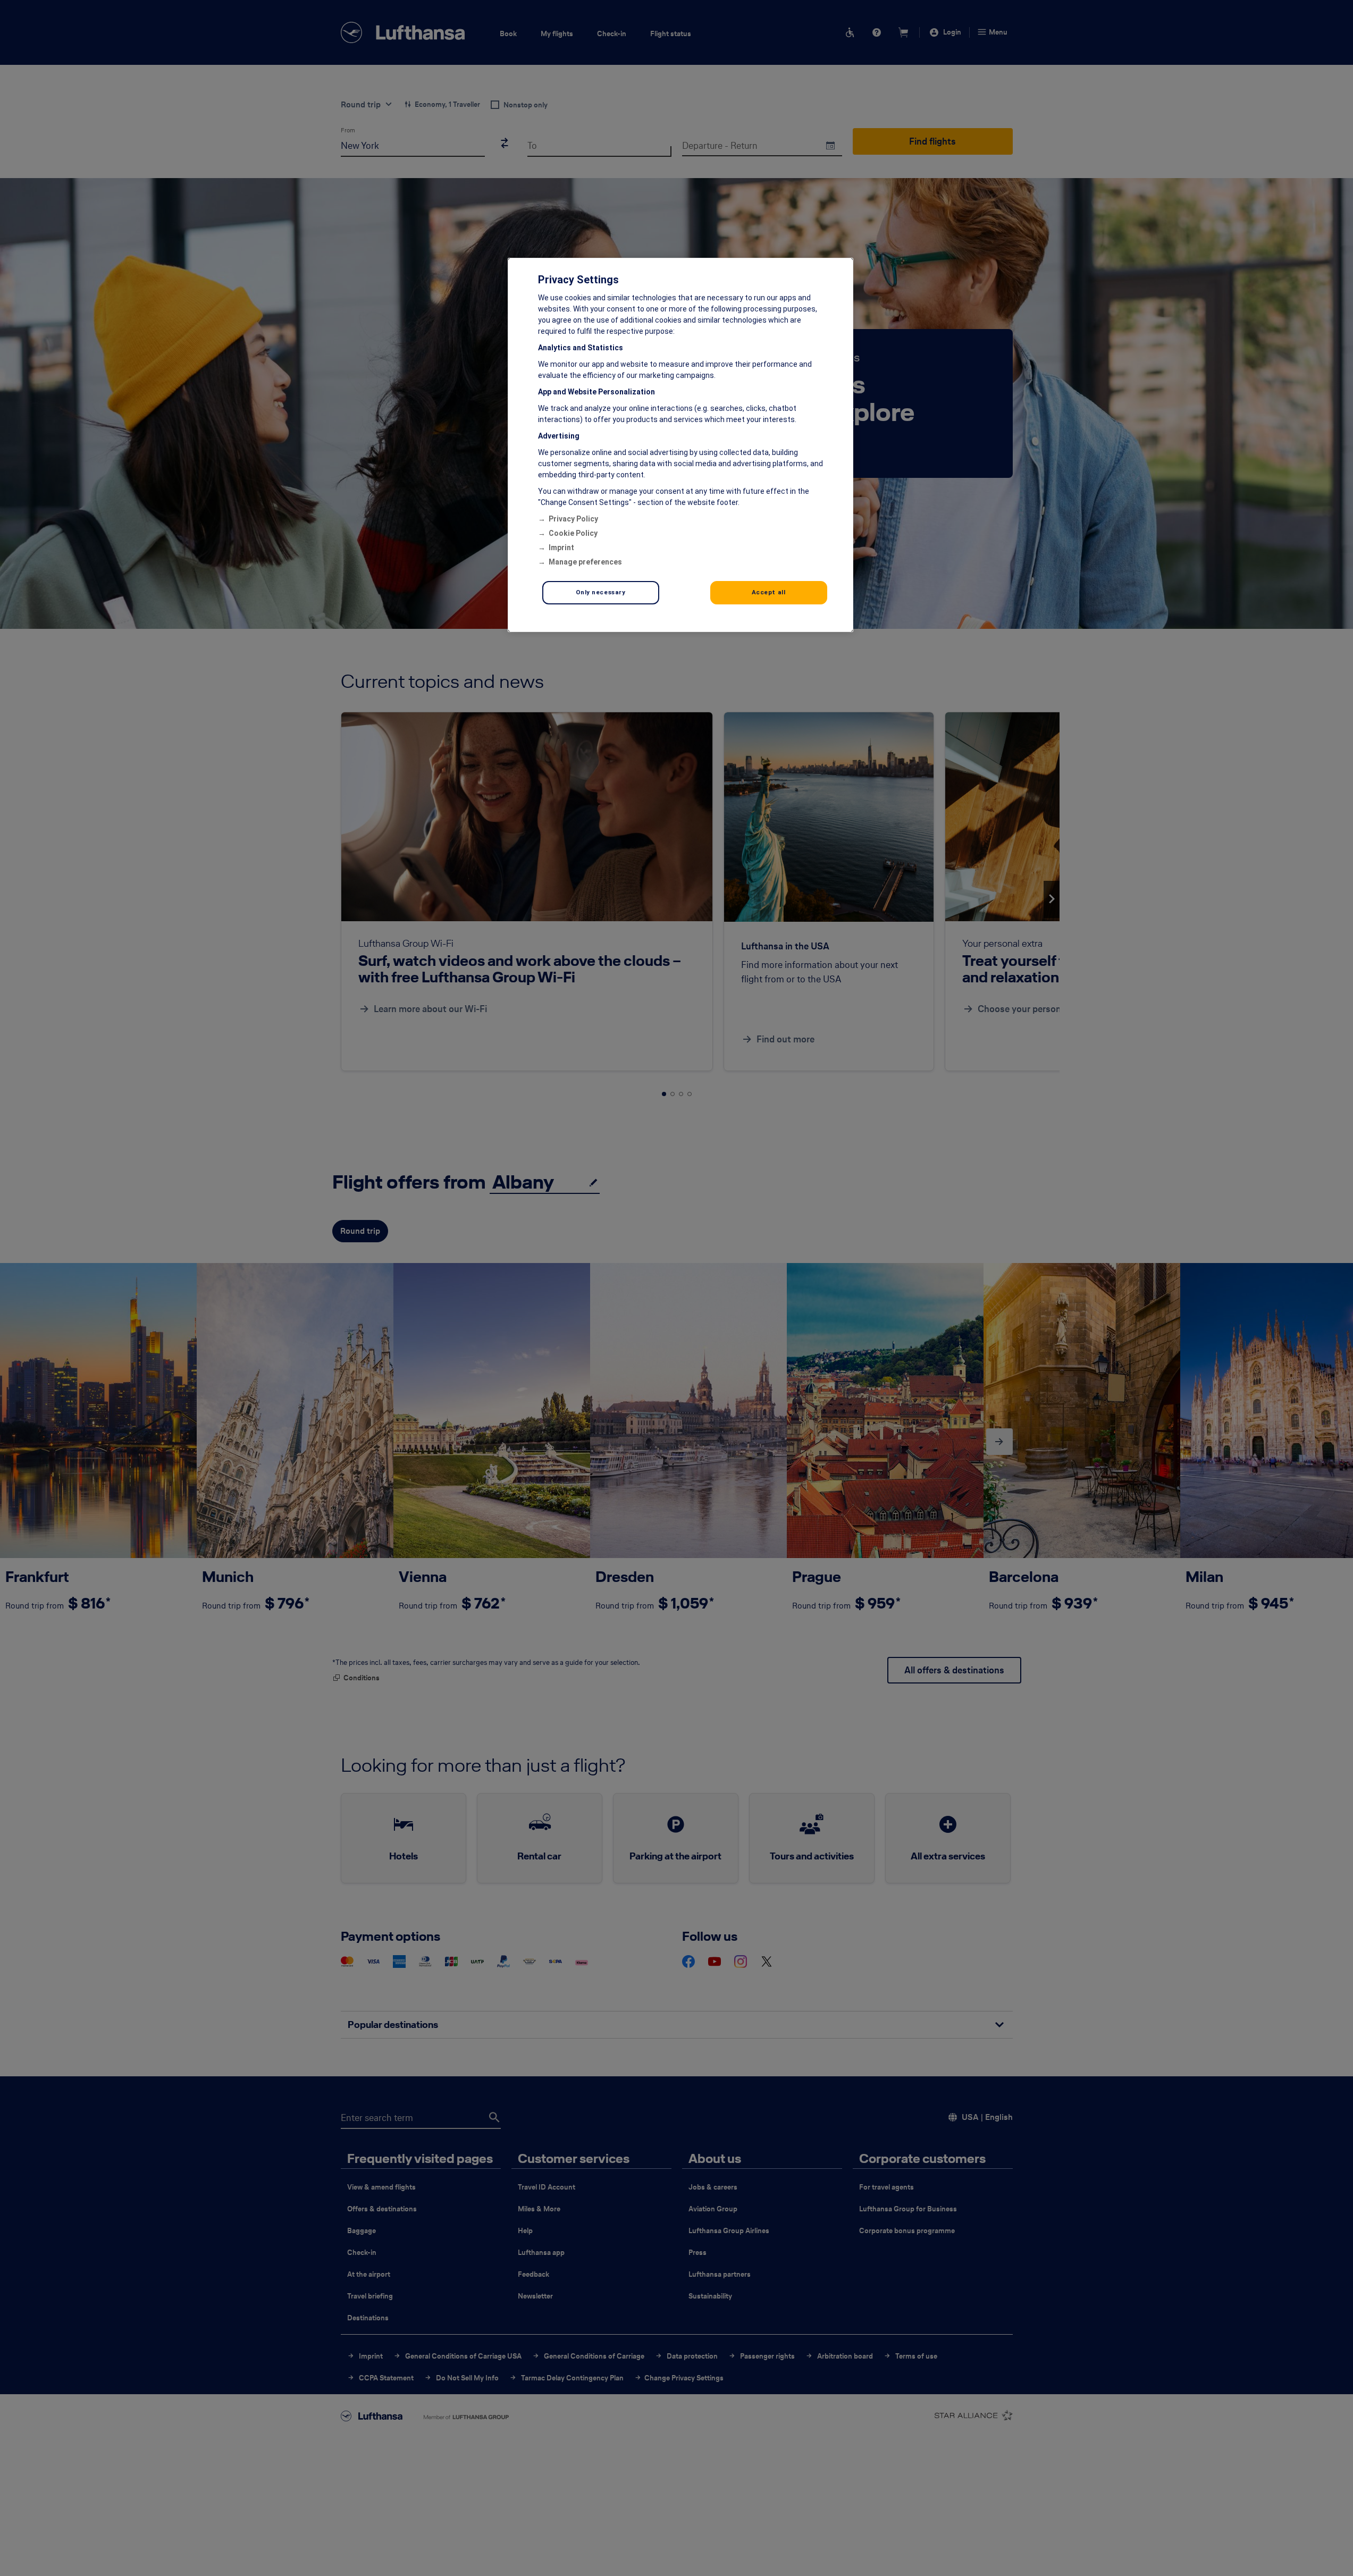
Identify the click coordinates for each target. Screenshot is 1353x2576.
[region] (680, 445)
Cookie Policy (573, 533)
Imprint (561, 548)
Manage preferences (585, 562)
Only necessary (601, 592)
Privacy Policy (573, 519)
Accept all (769, 592)
